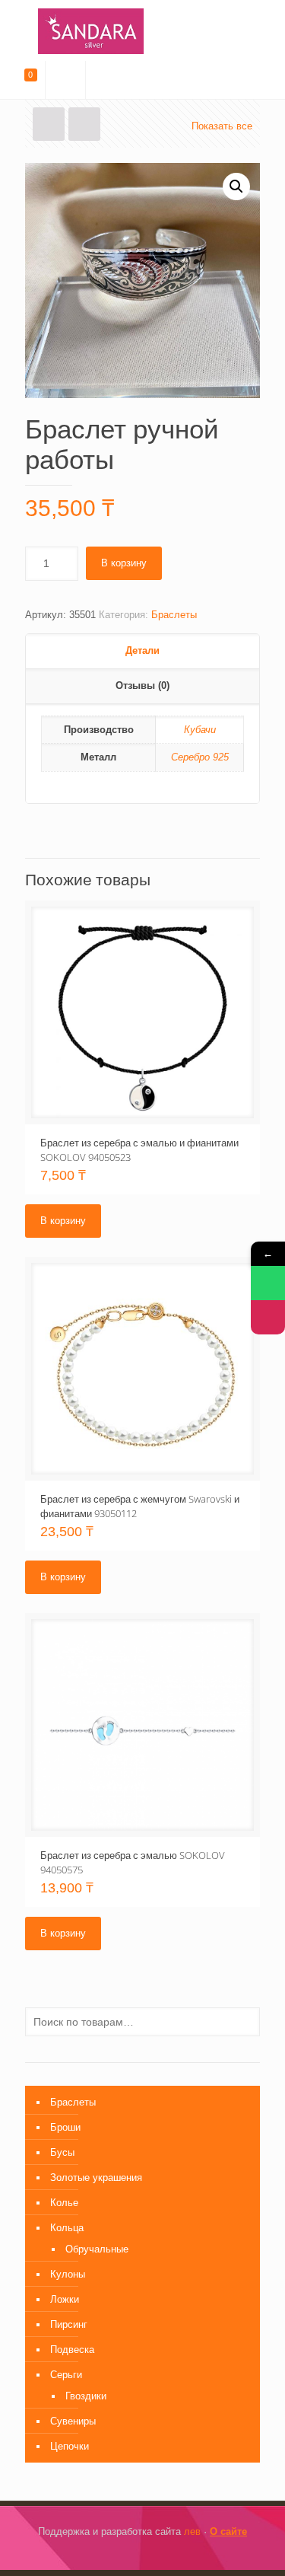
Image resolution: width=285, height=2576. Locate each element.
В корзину (124, 563)
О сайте (228, 2531)
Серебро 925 (200, 757)
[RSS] (174, 2553)
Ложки (65, 2299)
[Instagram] (133, 2553)
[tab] (142, 652)
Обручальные (97, 2249)
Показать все (222, 126)
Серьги (66, 2375)
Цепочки (70, 2446)
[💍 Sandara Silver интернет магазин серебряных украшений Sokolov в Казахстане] (142, 30)
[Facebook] (112, 2553)
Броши (65, 2127)
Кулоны (68, 2274)
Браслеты (174, 615)
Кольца (67, 2228)
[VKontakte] (153, 2553)
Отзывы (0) (142, 685)
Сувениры (73, 2421)
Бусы (62, 2152)
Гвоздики (86, 2396)
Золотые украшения (96, 2177)
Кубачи (200, 730)
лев (192, 2531)
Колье (64, 2203)
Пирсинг (69, 2324)
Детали (142, 650)
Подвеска (72, 2350)
